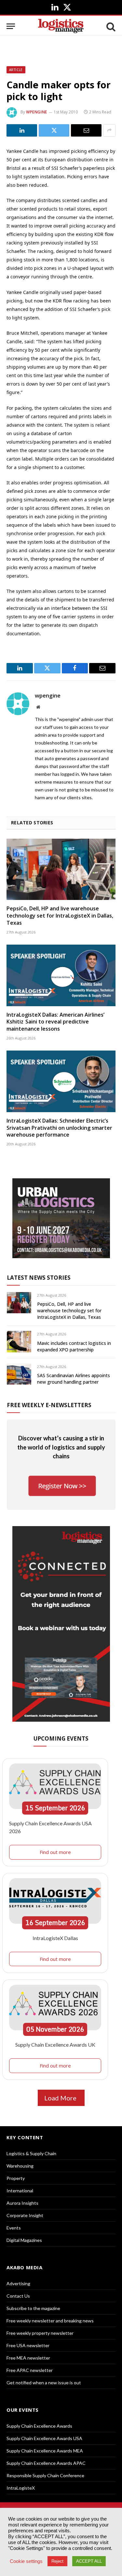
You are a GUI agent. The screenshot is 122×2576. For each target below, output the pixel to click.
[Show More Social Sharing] (109, 130)
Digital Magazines (24, 2240)
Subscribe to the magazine (33, 2308)
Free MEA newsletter (28, 2358)
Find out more (55, 1852)
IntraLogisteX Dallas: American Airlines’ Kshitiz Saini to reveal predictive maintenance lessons (55, 1022)
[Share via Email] (86, 130)
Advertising (18, 2283)
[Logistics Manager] (61, 26)
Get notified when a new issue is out (44, 2383)
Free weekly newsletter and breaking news (50, 2321)
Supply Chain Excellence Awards (39, 2426)
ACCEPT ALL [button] (89, 2561)
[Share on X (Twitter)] (54, 130)
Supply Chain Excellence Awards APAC (46, 2463)
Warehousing (20, 2166)
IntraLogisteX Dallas (55, 1938)
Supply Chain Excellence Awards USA (44, 2438)
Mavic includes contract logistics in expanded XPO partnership (74, 1346)
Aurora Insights (22, 2203)
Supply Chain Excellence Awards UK (55, 2045)
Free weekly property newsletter (40, 2333)
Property (16, 2178)
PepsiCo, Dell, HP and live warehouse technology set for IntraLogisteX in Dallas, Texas (60, 916)
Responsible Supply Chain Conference (45, 2475)
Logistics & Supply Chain (31, 2153)
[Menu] (11, 26)
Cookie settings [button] (26, 2561)
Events (14, 2228)
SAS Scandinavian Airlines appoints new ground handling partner (74, 1379)
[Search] (110, 26)
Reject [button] (57, 2561)
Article (16, 70)
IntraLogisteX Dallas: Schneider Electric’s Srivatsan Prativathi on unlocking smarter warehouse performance (59, 1128)
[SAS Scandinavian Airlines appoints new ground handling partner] (19, 1374)
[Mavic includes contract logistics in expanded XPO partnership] (19, 1341)
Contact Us (18, 2296)
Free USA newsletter (28, 2345)
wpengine (37, 112)
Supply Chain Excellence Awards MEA (45, 2451)
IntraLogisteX (21, 2488)
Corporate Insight (25, 2215)
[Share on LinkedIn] (22, 130)
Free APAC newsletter (30, 2370)
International (20, 2191)
